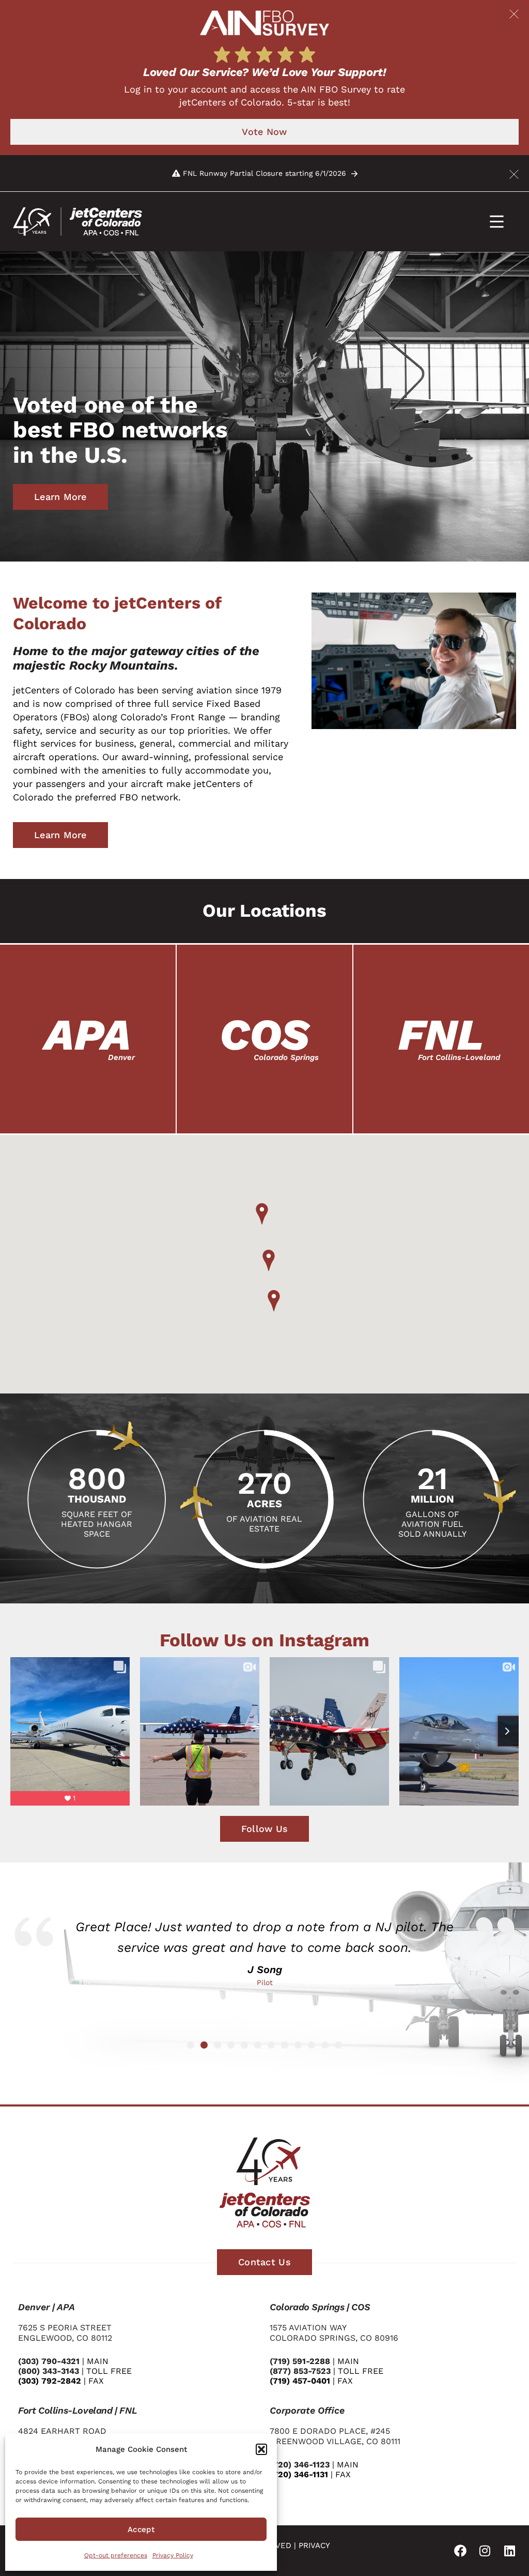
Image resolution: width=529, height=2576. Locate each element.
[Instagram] (485, 2551)
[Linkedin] (510, 2551)
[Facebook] (460, 2551)
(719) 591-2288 (300, 2361)
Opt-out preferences (116, 2555)
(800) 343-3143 (49, 2371)
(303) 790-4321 (49, 2361)
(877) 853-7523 (300, 2371)
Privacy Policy (173, 2555)
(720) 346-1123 (300, 2465)
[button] (261, 2449)
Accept (141, 2529)
